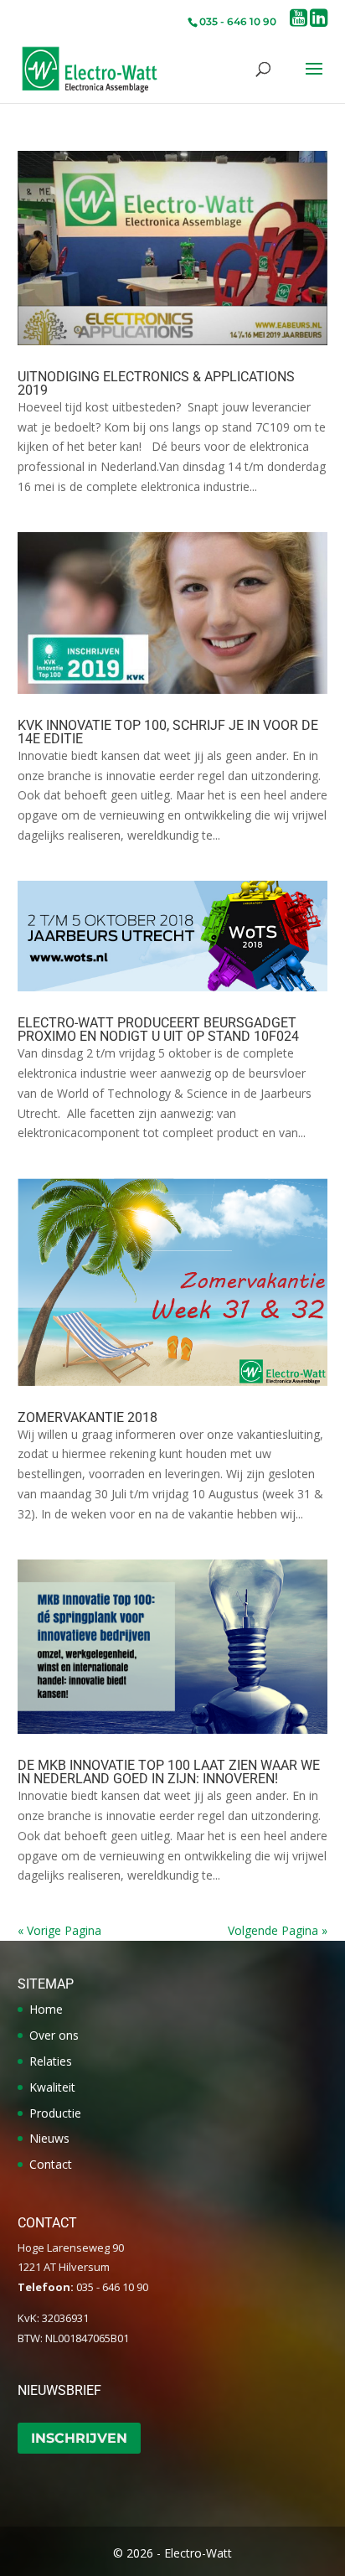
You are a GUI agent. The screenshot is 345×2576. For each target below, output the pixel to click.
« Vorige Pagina (59, 1930)
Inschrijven (79, 2438)
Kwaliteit (52, 2087)
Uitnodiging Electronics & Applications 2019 (156, 383)
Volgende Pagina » (278, 1930)
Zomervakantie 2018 (88, 1417)
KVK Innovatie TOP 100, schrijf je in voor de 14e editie (168, 732)
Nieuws (49, 2138)
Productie (55, 2113)
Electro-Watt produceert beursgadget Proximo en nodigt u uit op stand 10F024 (158, 1029)
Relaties (51, 2061)
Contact (51, 2164)
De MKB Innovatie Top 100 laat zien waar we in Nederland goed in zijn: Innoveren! (169, 1772)
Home (46, 2009)
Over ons (54, 2035)
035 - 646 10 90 (238, 21)
